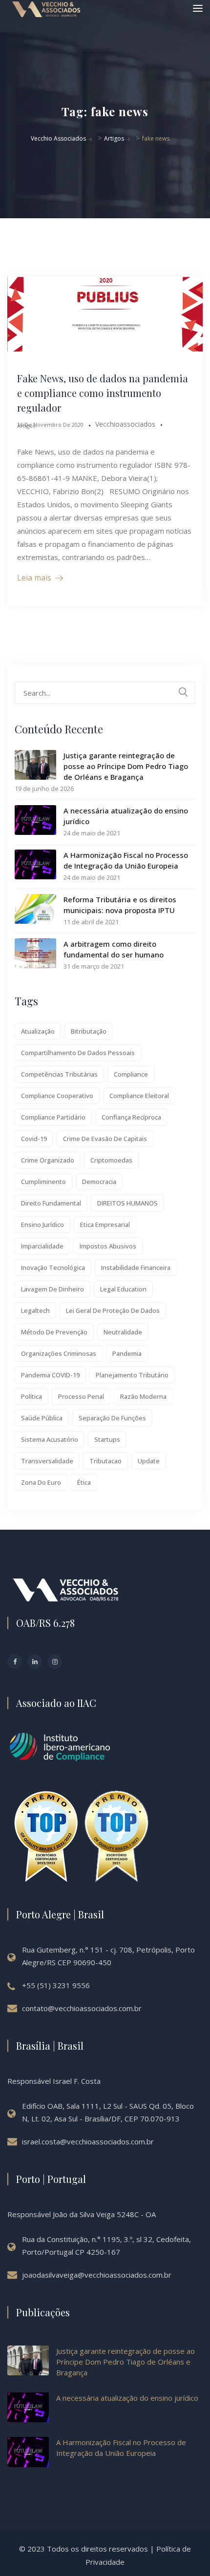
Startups (107, 1439)
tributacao (105, 1461)
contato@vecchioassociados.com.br (82, 2008)
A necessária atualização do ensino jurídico (126, 816)
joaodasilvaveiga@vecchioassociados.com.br (97, 2275)
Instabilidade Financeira (136, 1267)
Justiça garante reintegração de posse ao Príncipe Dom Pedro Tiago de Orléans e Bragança (126, 766)
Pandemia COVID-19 (50, 1375)
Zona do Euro (41, 1482)
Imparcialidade (42, 1246)
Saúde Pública (42, 1418)
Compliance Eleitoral (139, 1096)
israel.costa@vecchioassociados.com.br (88, 2141)
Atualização (38, 1031)
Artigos (26, 426)
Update (149, 1461)
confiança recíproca (131, 1117)
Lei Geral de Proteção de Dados (113, 1310)
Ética (84, 1482)
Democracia (99, 1182)
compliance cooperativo (57, 1096)
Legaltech (35, 1310)
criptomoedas (111, 1160)
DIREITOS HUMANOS (127, 1203)
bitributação (89, 1031)
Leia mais (34, 578)
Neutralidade (123, 1332)
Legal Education (123, 1289)
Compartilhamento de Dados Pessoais (78, 1053)
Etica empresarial (105, 1225)
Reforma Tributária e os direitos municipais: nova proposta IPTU (120, 905)
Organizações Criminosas (59, 1353)
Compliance (131, 1074)
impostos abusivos (108, 1246)
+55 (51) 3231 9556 (56, 1985)
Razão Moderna (143, 1396)
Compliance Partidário (53, 1117)
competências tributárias (59, 1074)
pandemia (127, 1353)
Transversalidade (47, 1461)
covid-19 (34, 1139)
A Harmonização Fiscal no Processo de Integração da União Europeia (126, 860)
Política (31, 1396)
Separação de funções (112, 1418)
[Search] (183, 692)
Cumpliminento (43, 1182)
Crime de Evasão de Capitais (105, 1139)
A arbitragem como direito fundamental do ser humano (114, 949)
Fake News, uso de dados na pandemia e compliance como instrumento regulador (103, 393)
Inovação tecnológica (53, 1267)
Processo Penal (81, 1396)
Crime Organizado (48, 1160)
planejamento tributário (132, 1375)
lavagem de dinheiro (52, 1289)
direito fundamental (51, 1203)
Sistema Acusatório (50, 1439)
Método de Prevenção (54, 1332)
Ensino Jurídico (42, 1225)
